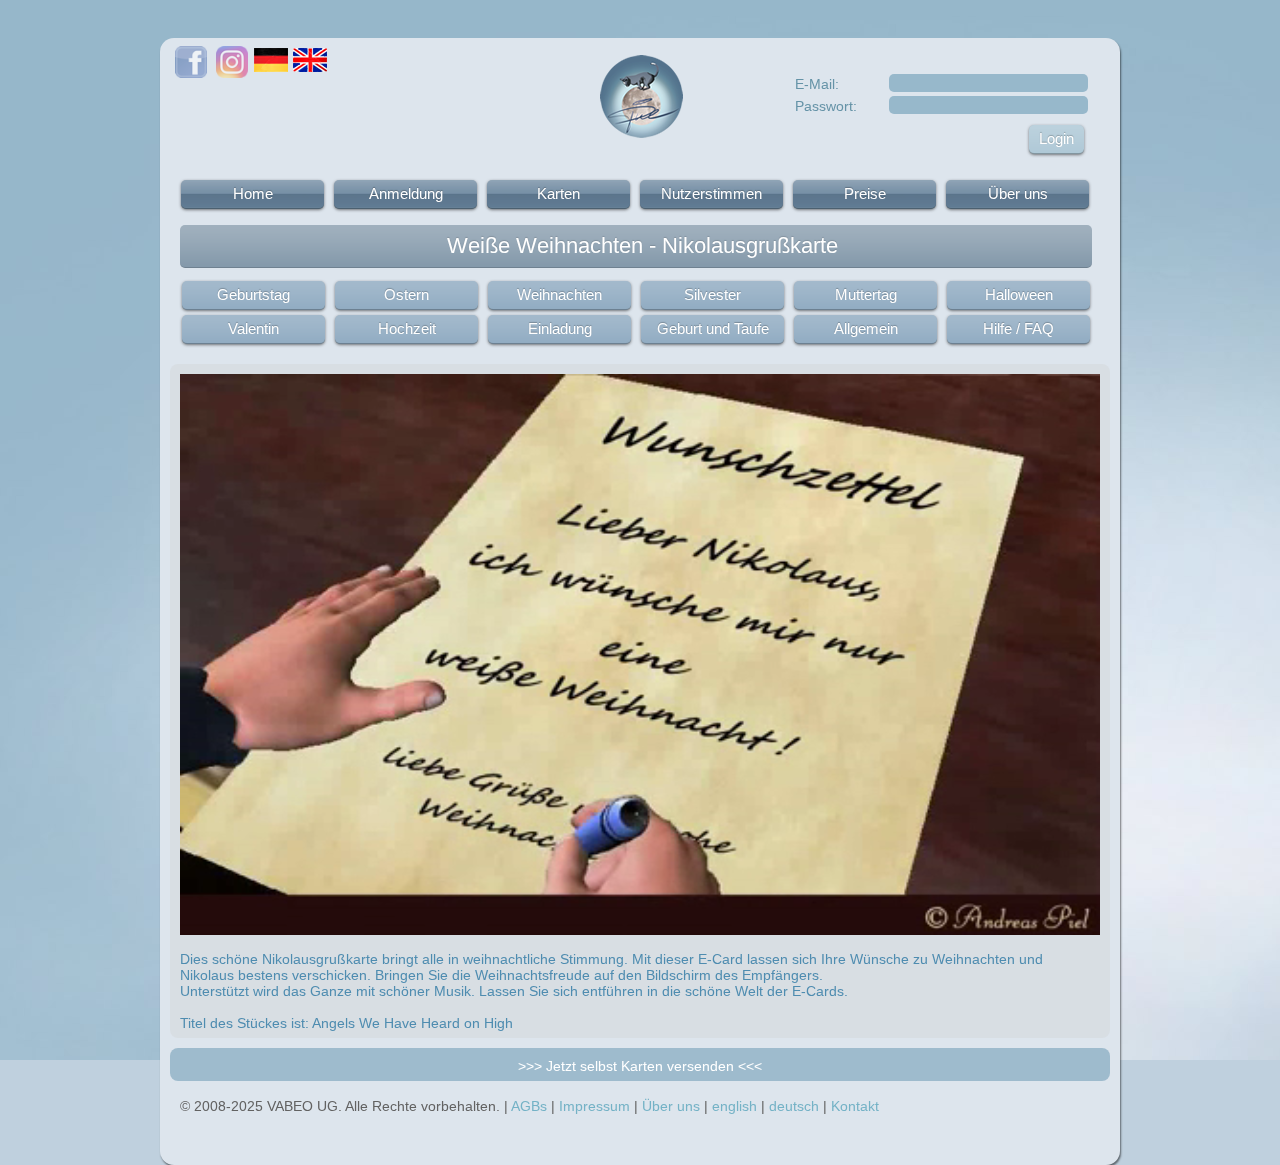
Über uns (1018, 193)
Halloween (1019, 294)
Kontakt (855, 1106)
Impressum (594, 1106)
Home (253, 193)
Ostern (406, 294)
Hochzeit (407, 328)
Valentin (253, 328)
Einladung (560, 328)
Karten (558, 193)
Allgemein (866, 328)
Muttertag (866, 294)
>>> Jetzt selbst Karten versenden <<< (640, 1066)
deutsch (794, 1106)
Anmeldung (406, 193)
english (734, 1106)
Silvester (712, 294)
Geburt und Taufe (713, 328)
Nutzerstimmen (711, 193)
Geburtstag (253, 294)
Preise (865, 193)
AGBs (529, 1106)
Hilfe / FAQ (1018, 328)
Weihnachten (559, 294)
